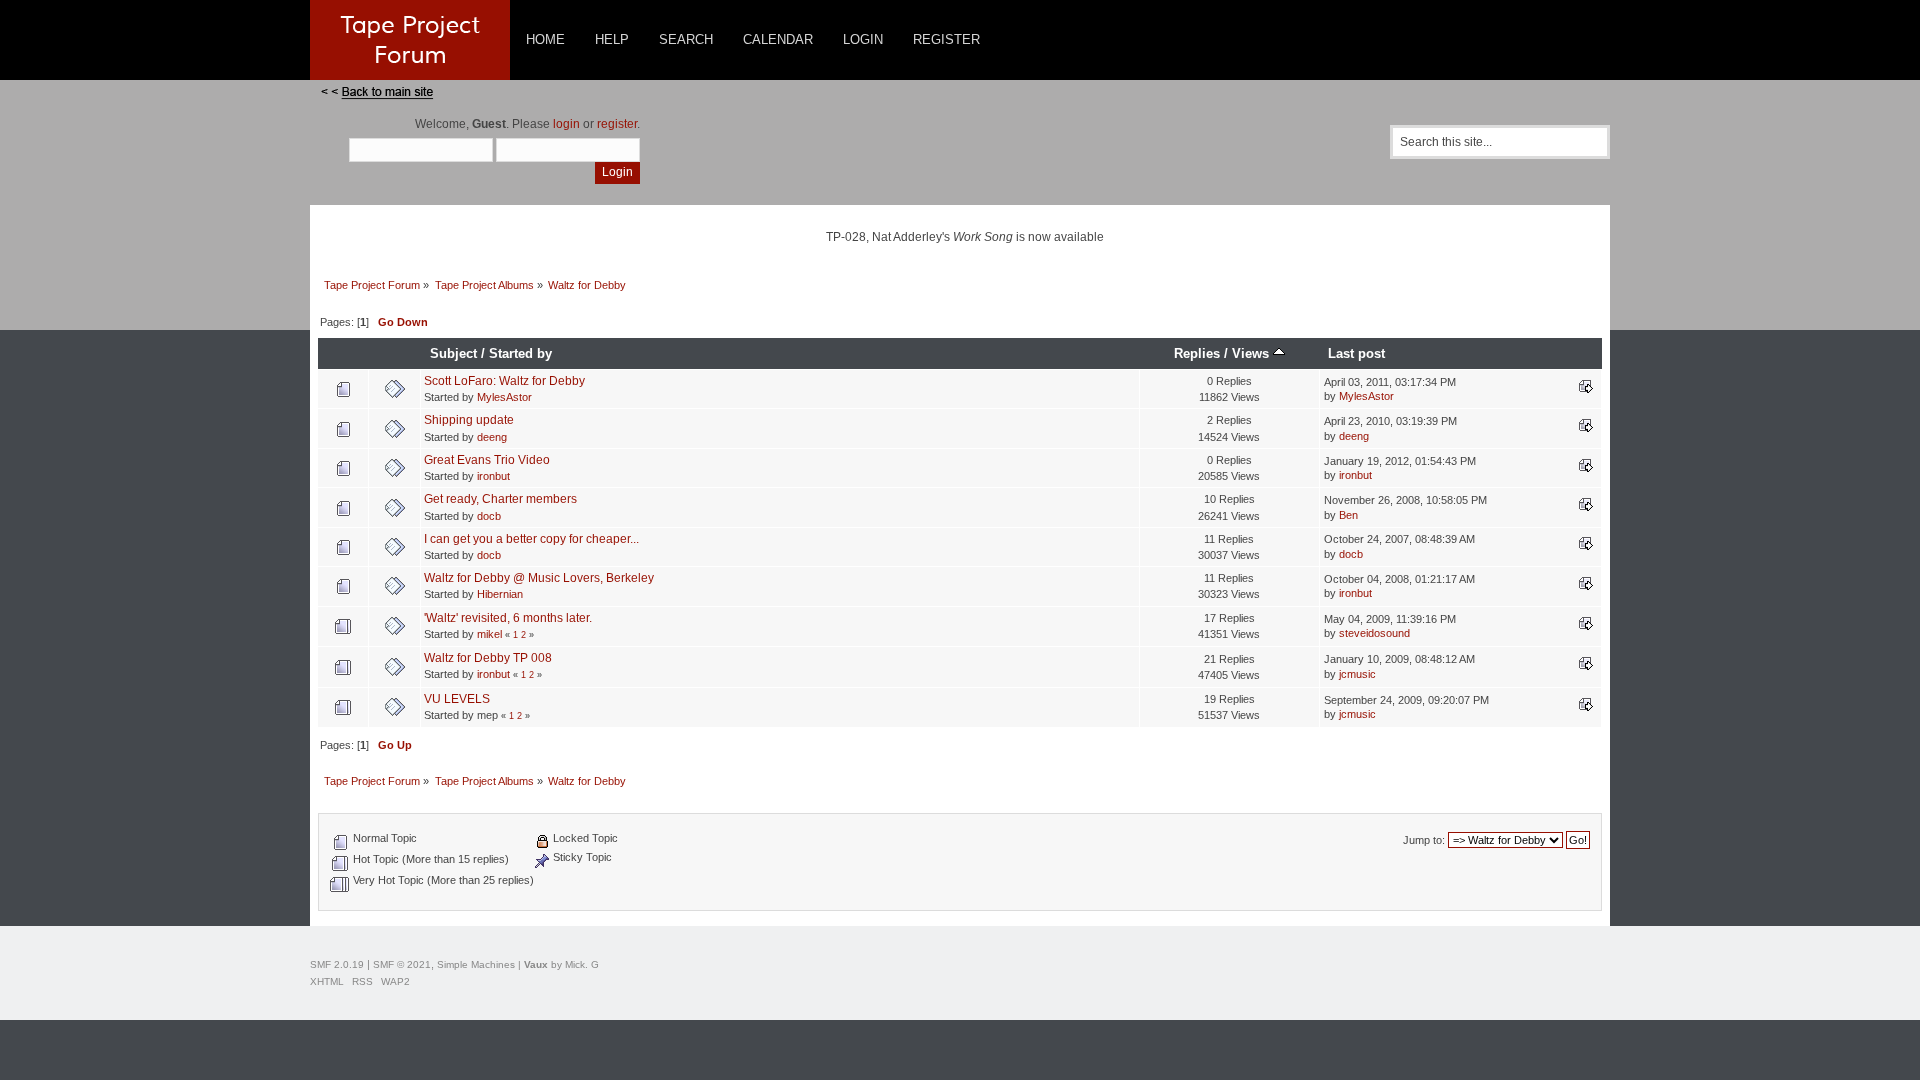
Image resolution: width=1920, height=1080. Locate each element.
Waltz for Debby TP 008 (488, 658)
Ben (1348, 515)
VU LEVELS (457, 699)
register (617, 124)
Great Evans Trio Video (487, 460)
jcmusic (1357, 674)
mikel (489, 634)
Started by (520, 353)
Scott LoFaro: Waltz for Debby (504, 381)
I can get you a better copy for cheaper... (531, 539)
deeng (492, 437)
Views (1252, 353)
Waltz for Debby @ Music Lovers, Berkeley (539, 578)
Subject (453, 353)
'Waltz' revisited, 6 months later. (508, 618)
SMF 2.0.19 (337, 964)
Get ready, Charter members (500, 499)
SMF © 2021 (402, 964)
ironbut (493, 476)
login (566, 124)
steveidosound (1374, 633)
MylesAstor (504, 397)
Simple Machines (476, 964)
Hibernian (500, 594)
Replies (1197, 353)
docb (489, 516)
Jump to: (1424, 840)
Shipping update (469, 420)
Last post (1356, 353)
